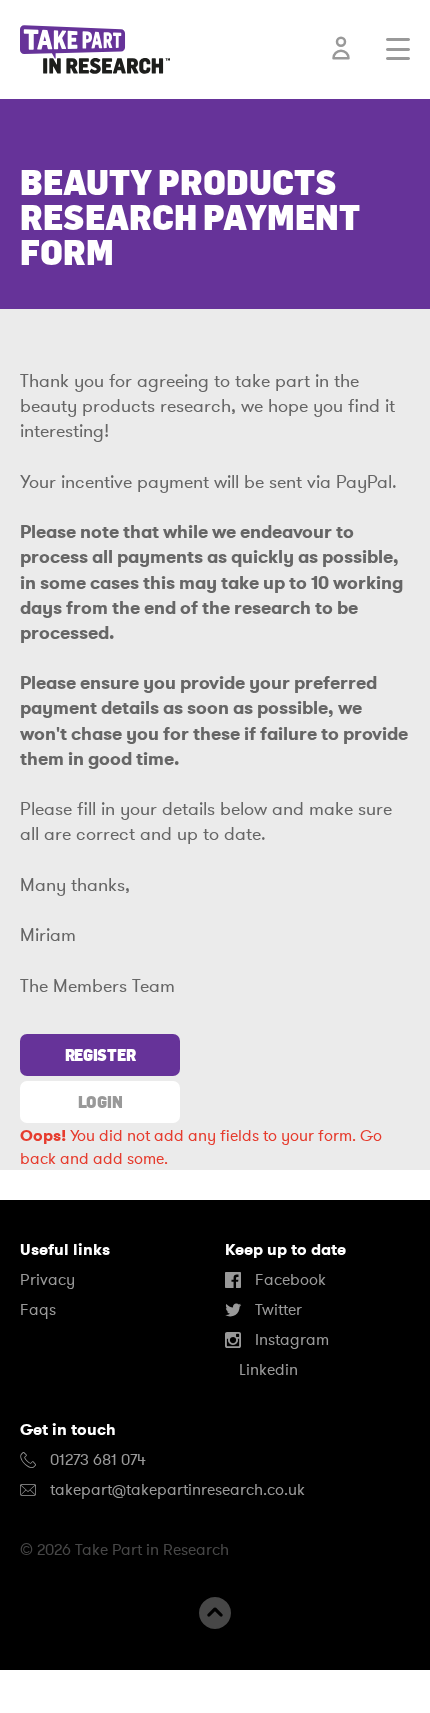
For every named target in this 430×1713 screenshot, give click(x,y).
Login (100, 1102)
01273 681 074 (96, 1460)
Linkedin (266, 1370)
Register (100, 1055)
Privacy (47, 1280)
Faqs (38, 1310)
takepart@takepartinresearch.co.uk (177, 1490)
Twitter (276, 1310)
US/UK (79, 1691)
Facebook (288, 1280)
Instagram (290, 1340)
